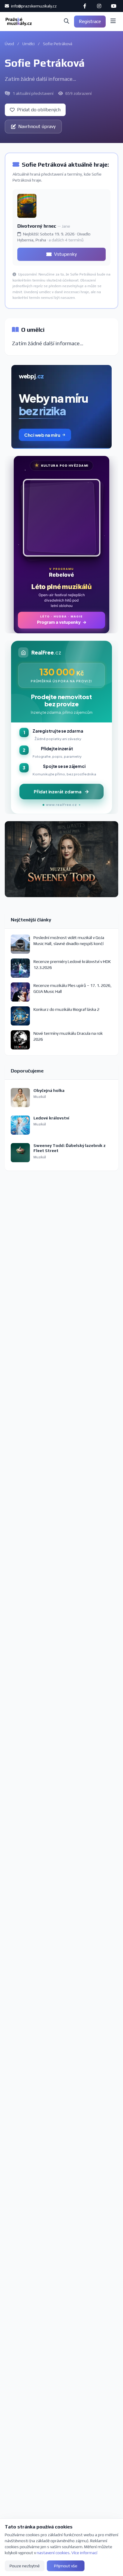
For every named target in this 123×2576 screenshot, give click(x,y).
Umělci (29, 44)
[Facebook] (85, 6)
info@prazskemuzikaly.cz (33, 6)
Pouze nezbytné (25, 2566)
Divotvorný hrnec (37, 226)
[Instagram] (99, 6)
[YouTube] (113, 6)
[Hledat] (67, 22)
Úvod (9, 44)
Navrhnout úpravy (37, 126)
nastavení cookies (53, 2553)
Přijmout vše (66, 2566)
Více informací (84, 2553)
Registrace (90, 21)
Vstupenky (65, 254)
